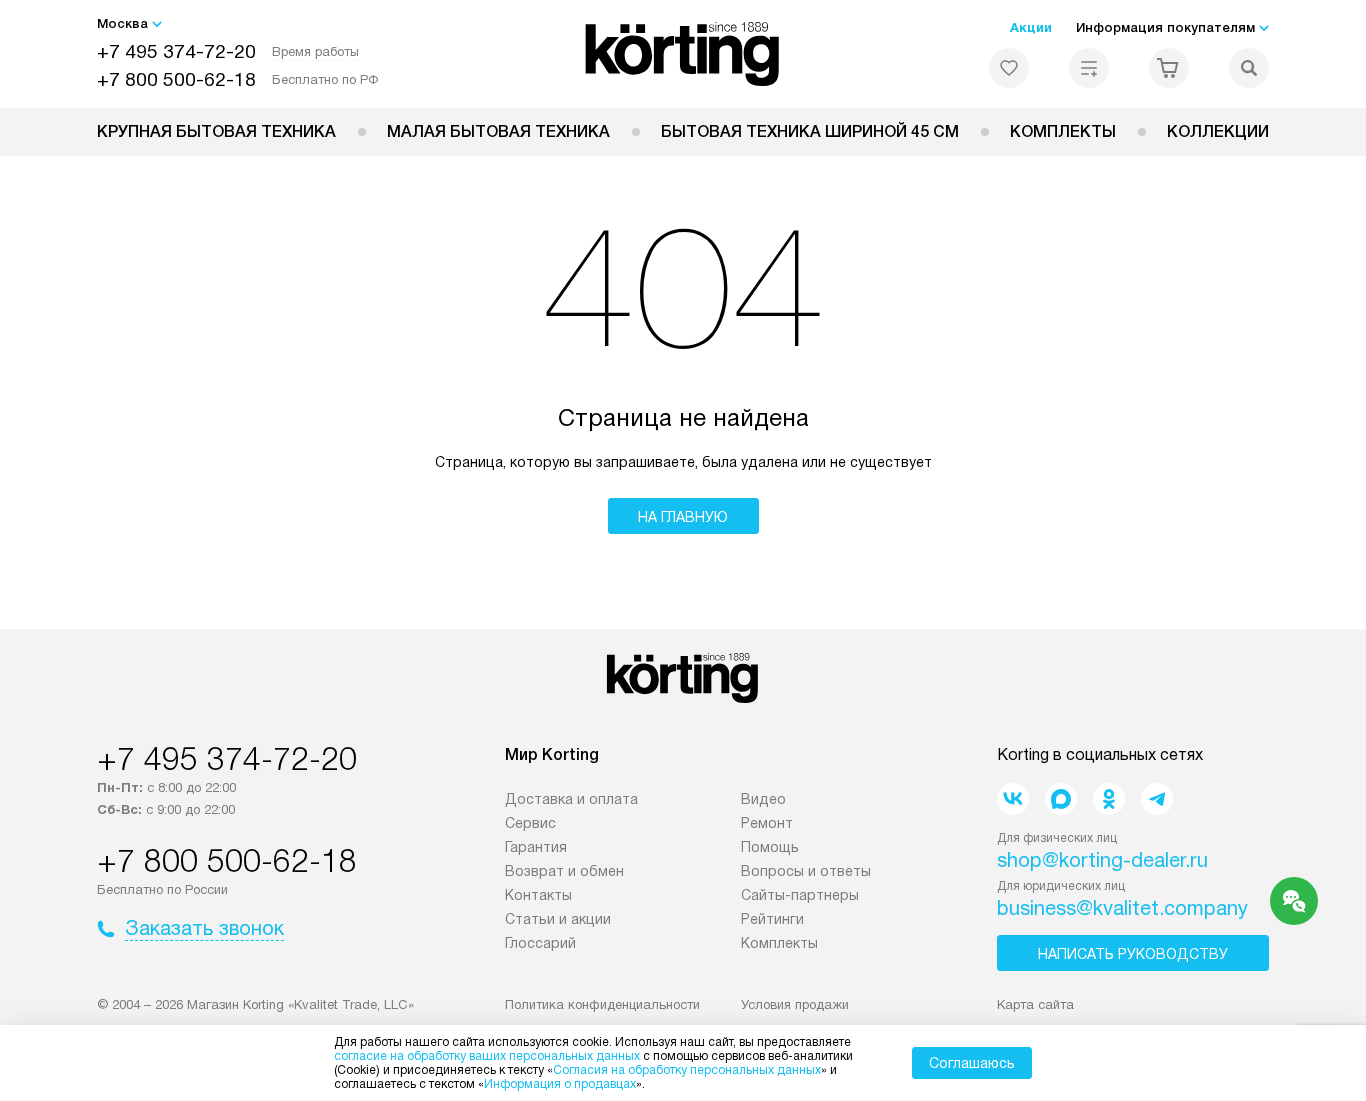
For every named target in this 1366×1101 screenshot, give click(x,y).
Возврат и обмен (564, 871)
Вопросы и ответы (806, 871)
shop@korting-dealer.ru (1102, 860)
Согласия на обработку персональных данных (687, 1070)
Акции (1031, 27)
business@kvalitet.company (1122, 908)
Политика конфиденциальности (602, 1004)
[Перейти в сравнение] (1089, 68)
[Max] (1061, 799)
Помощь (770, 847)
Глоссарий (540, 943)
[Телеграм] (1157, 799)
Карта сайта (1035, 1004)
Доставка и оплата (571, 799)
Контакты (538, 895)
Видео (763, 799)
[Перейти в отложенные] (1009, 68)
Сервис (530, 823)
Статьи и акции (558, 919)
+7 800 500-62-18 (176, 79)
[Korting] (683, 54)
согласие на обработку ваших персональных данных (487, 1056)
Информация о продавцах (560, 1084)
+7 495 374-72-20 (176, 51)
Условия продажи (795, 1004)
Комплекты (1063, 131)
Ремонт (767, 823)
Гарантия (536, 847)
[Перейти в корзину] (1169, 68)
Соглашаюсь (972, 1063)
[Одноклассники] (1109, 799)
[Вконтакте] (1013, 799)
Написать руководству (1133, 954)
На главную (683, 517)
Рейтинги (772, 919)
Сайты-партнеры (800, 895)
